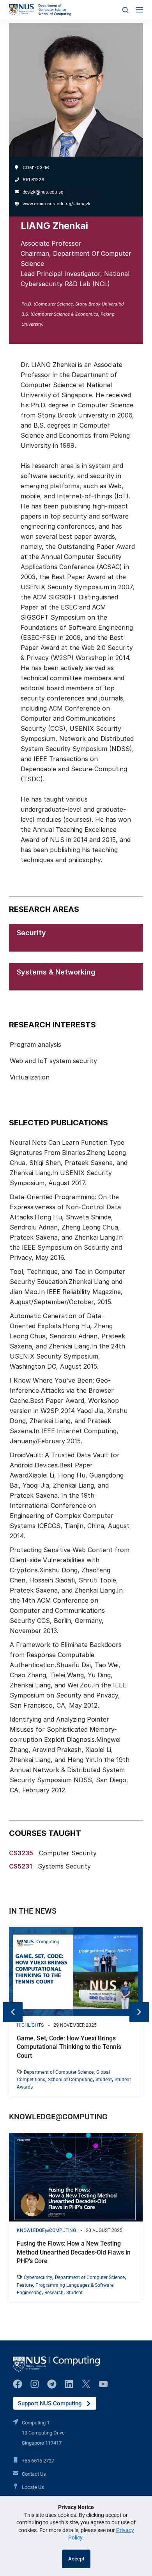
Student (104, 2080)
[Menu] (140, 10)
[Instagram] (35, 2384)
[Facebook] (18, 2384)
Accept (76, 2559)
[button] (139, 2012)
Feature (25, 2285)
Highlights (30, 2025)
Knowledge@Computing (46, 2230)
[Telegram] (52, 2384)
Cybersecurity (38, 2277)
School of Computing (70, 2080)
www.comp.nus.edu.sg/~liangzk (57, 204)
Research (54, 2293)
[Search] (125, 10)
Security (31, 933)
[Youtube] (103, 2384)
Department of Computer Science (59, 2072)
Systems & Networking (56, 972)
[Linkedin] (69, 2384)
